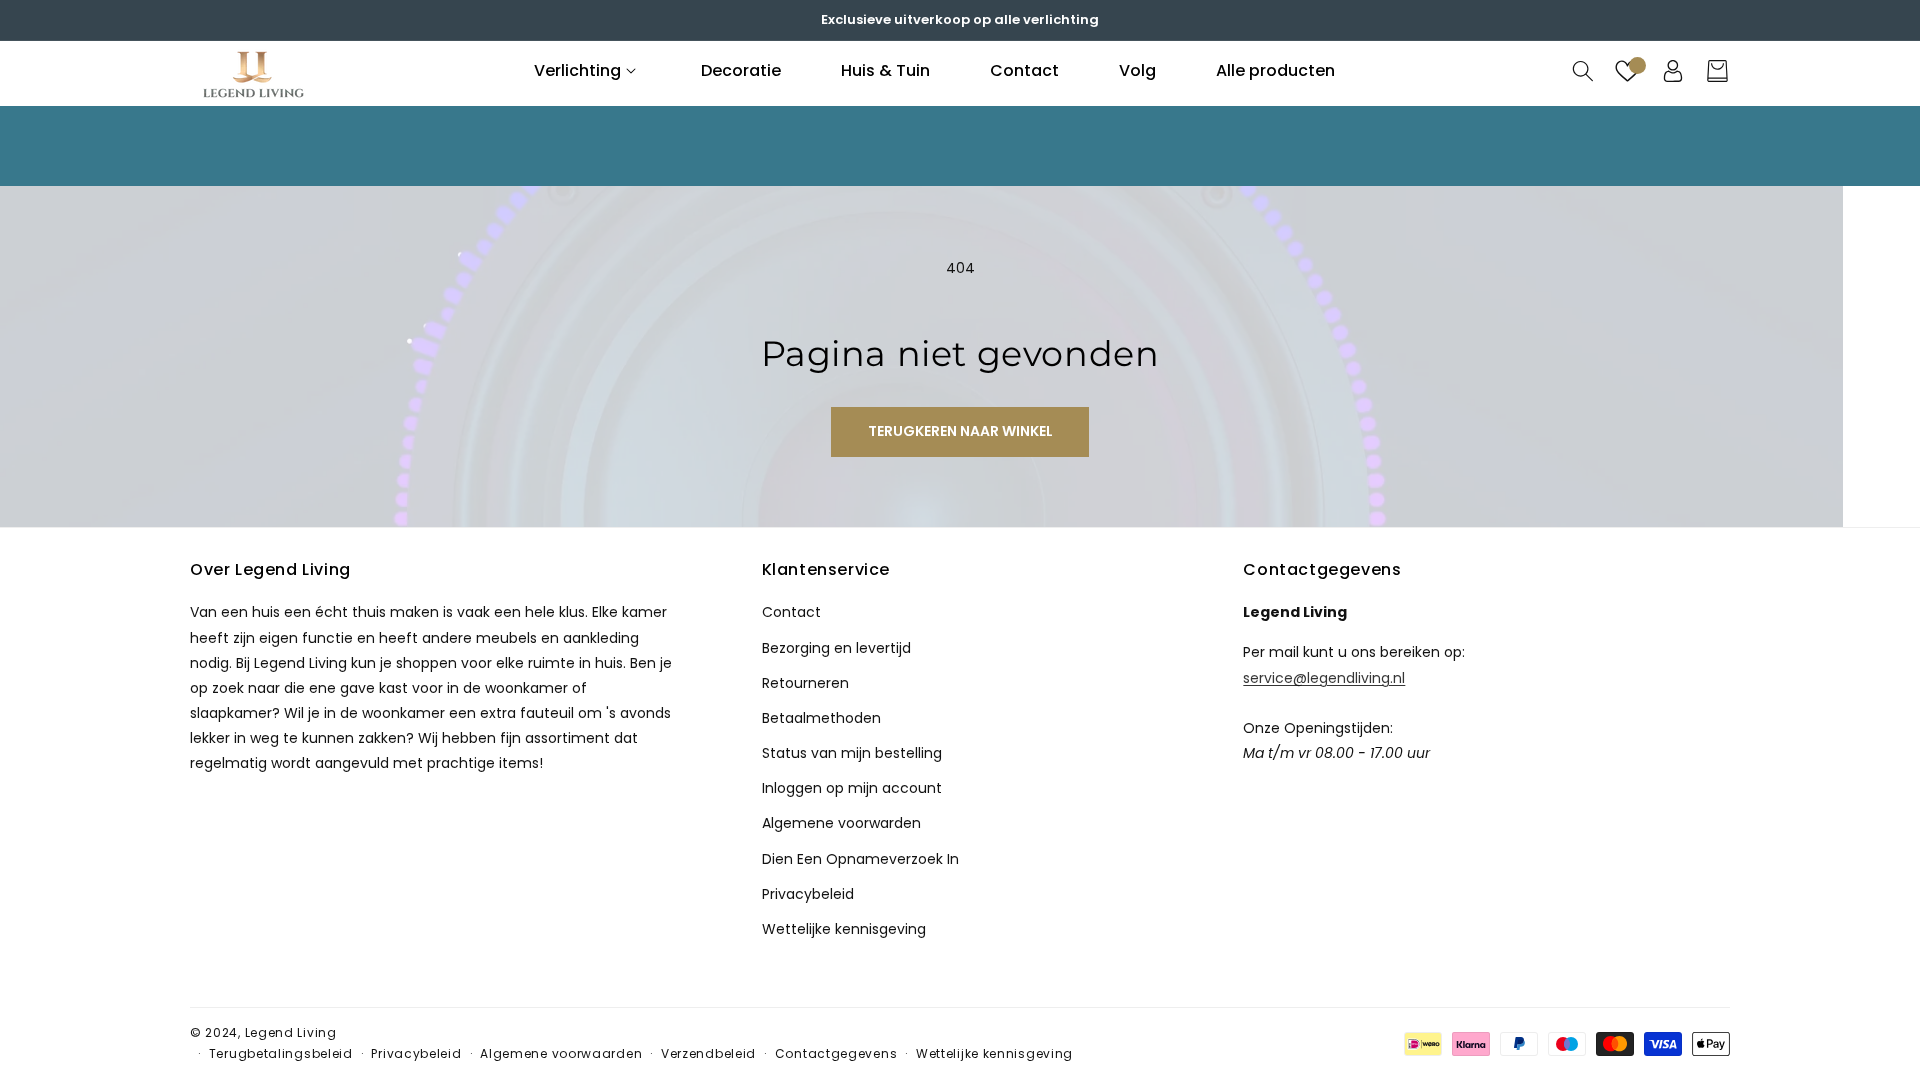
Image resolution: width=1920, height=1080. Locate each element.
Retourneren (805, 683)
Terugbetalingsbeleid (281, 1053)
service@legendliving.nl (1324, 677)
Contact (791, 612)
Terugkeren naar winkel (960, 431)
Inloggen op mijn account (852, 788)
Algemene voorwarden (841, 823)
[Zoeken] (1582, 71)
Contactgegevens (836, 1053)
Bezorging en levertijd (836, 648)
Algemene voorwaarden (561, 1053)
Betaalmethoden (821, 718)
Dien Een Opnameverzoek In (860, 859)
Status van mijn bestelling (852, 753)
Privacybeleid (808, 894)
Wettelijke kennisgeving (844, 929)
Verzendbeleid (708, 1053)
